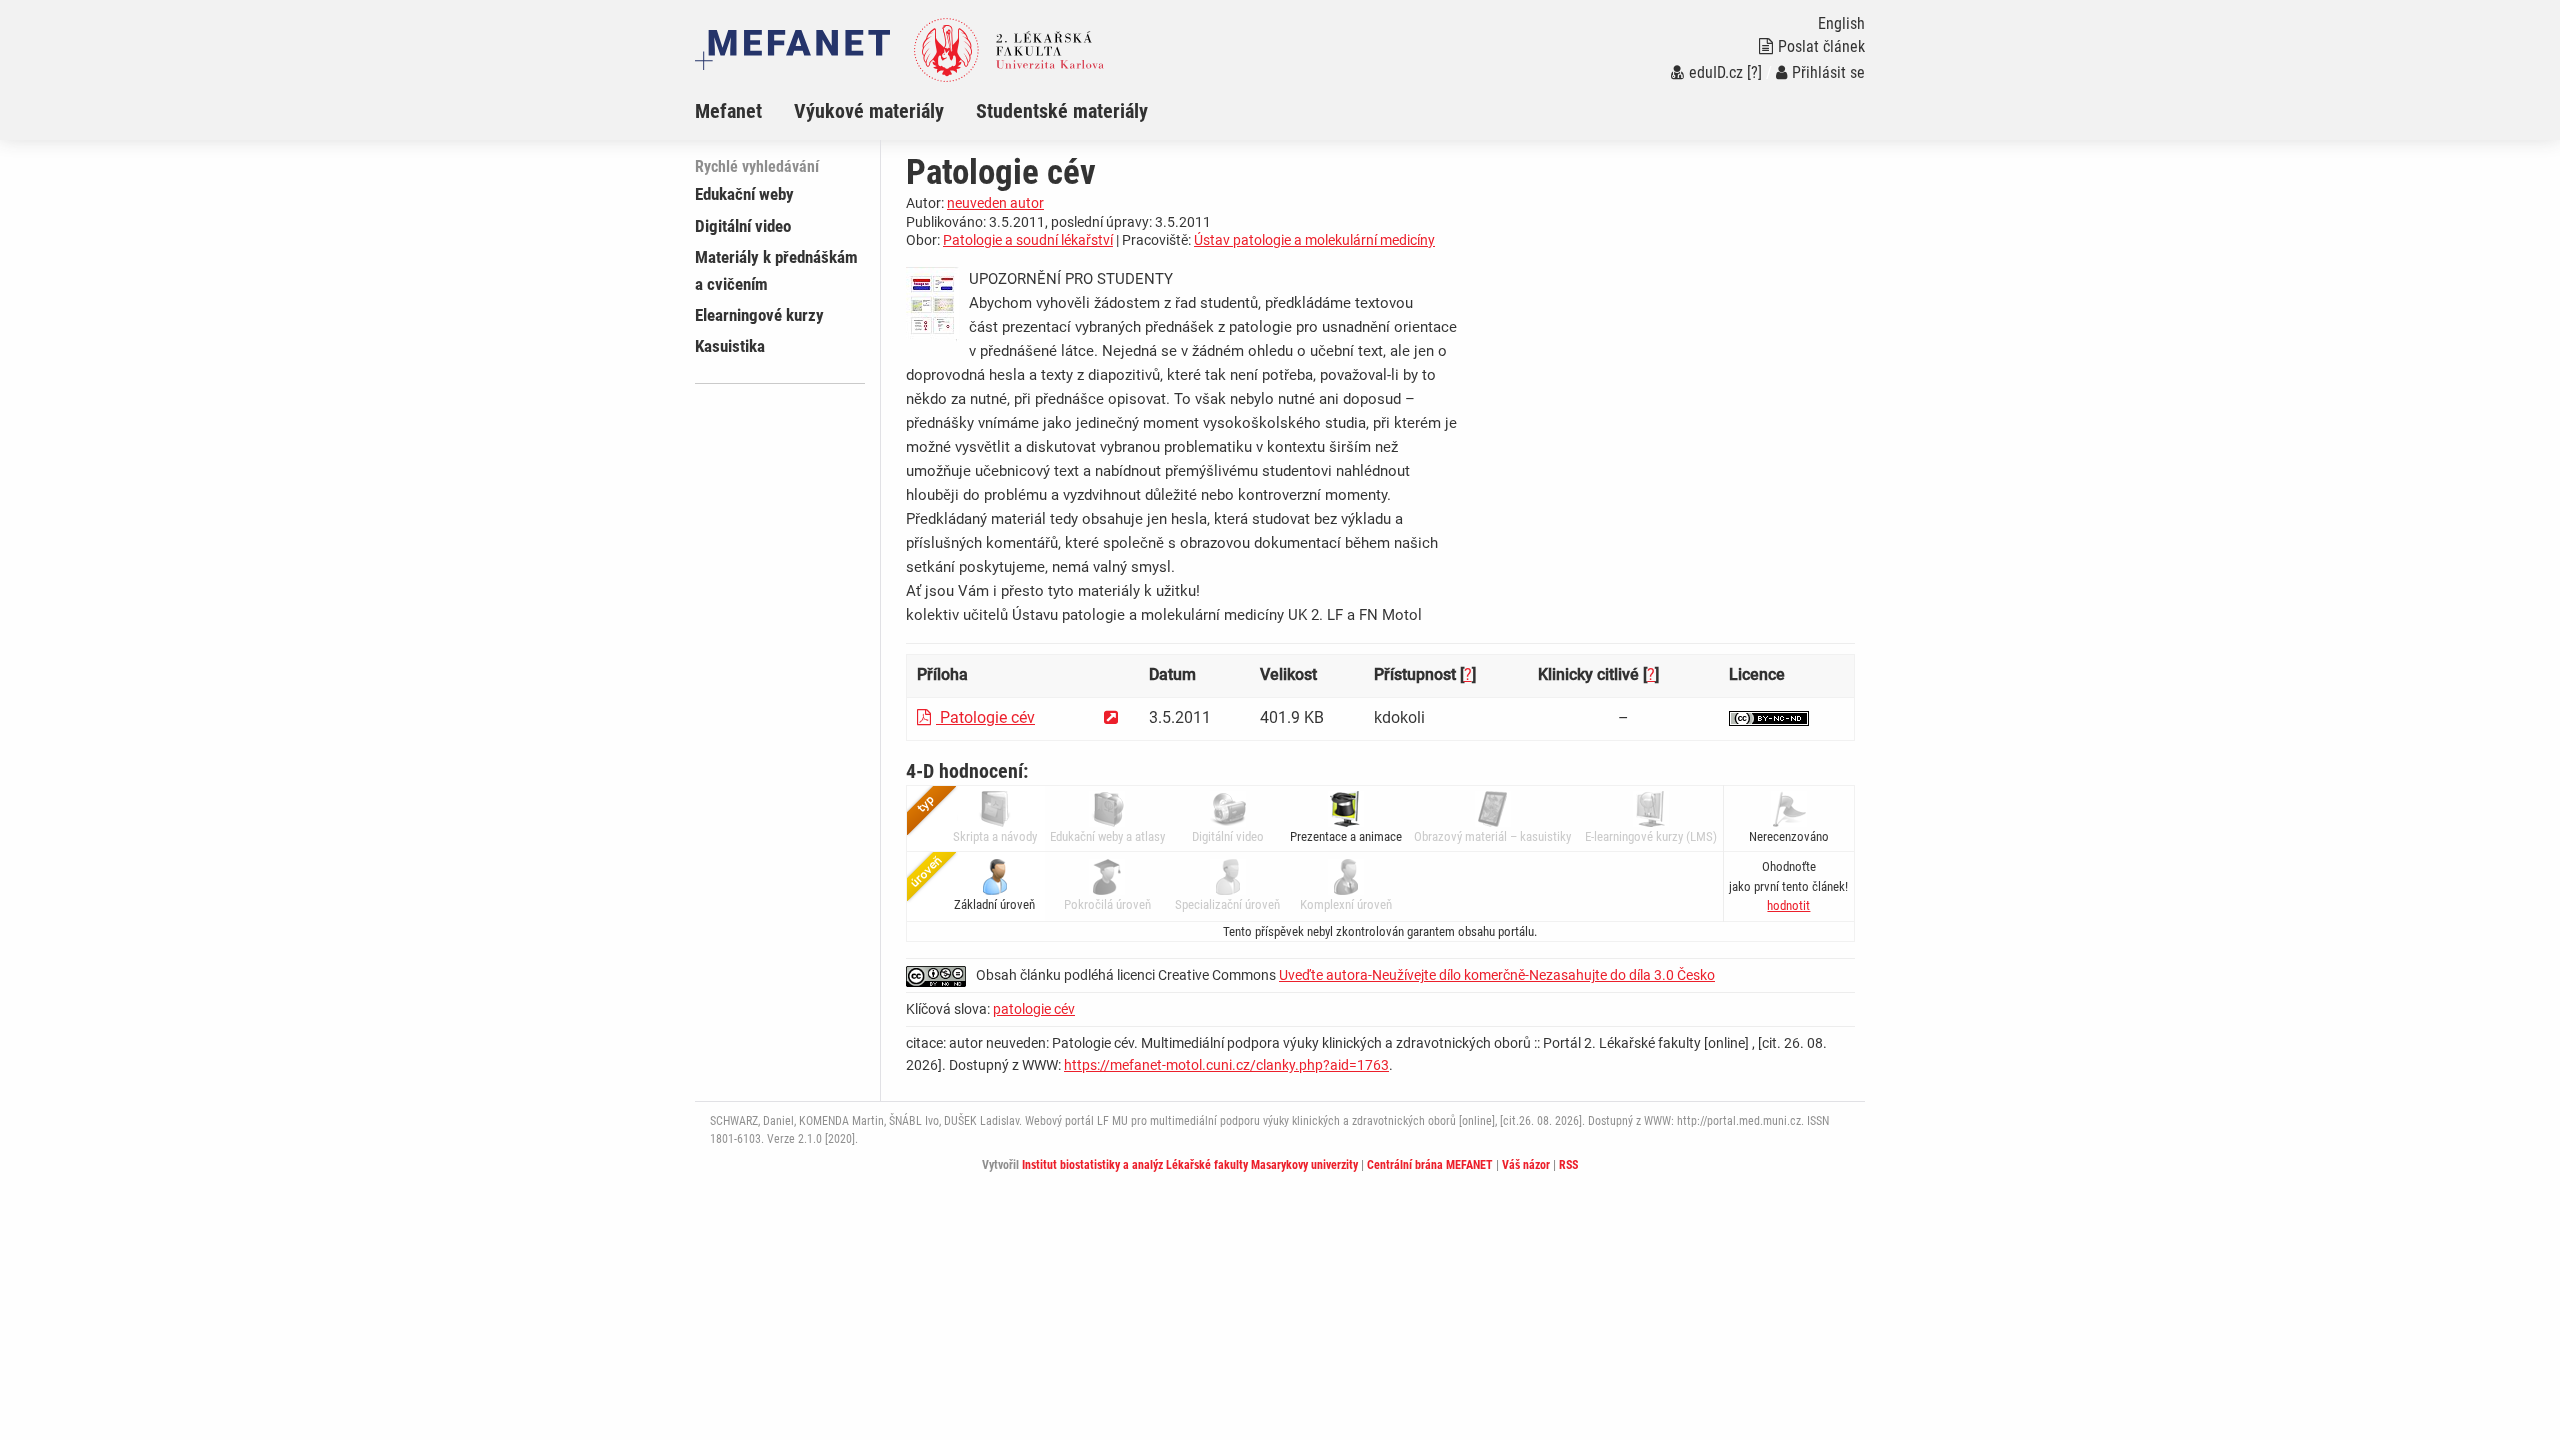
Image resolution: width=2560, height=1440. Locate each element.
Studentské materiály (1062, 111)
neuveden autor (995, 203)
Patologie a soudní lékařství (1028, 240)
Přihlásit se (1828, 72)
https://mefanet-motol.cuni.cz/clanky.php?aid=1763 (1226, 1065)
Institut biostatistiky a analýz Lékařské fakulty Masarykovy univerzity (1190, 1165)
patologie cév (1034, 1009)
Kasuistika (730, 346)
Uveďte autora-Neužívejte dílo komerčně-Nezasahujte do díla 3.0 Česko (1497, 975)
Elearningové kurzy (759, 315)
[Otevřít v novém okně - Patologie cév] (1111, 717)
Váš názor (1526, 1165)
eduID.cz (1716, 72)
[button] (1788, 905)
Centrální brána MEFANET (1430, 1165)
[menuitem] (744, 111)
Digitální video (743, 226)
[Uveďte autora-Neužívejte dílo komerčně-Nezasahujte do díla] (1769, 717)
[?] (1754, 72)
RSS (1568, 1165)
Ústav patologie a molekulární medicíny (1314, 240)
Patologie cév (985, 717)
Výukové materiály (869, 111)
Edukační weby (744, 194)
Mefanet (728, 111)
